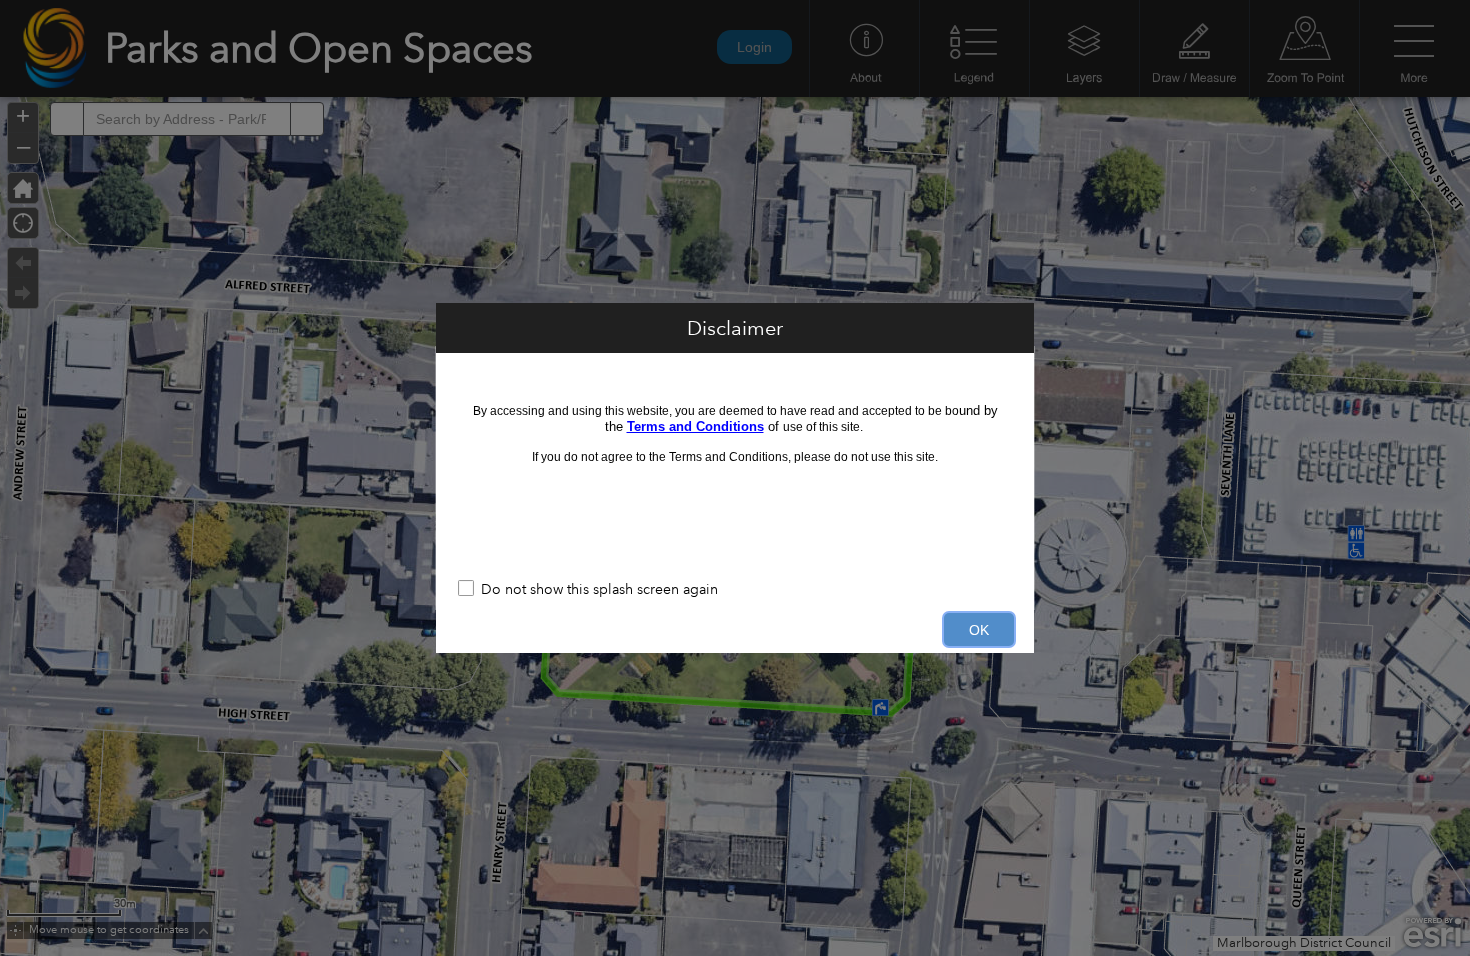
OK (979, 630)
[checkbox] (735, 590)
